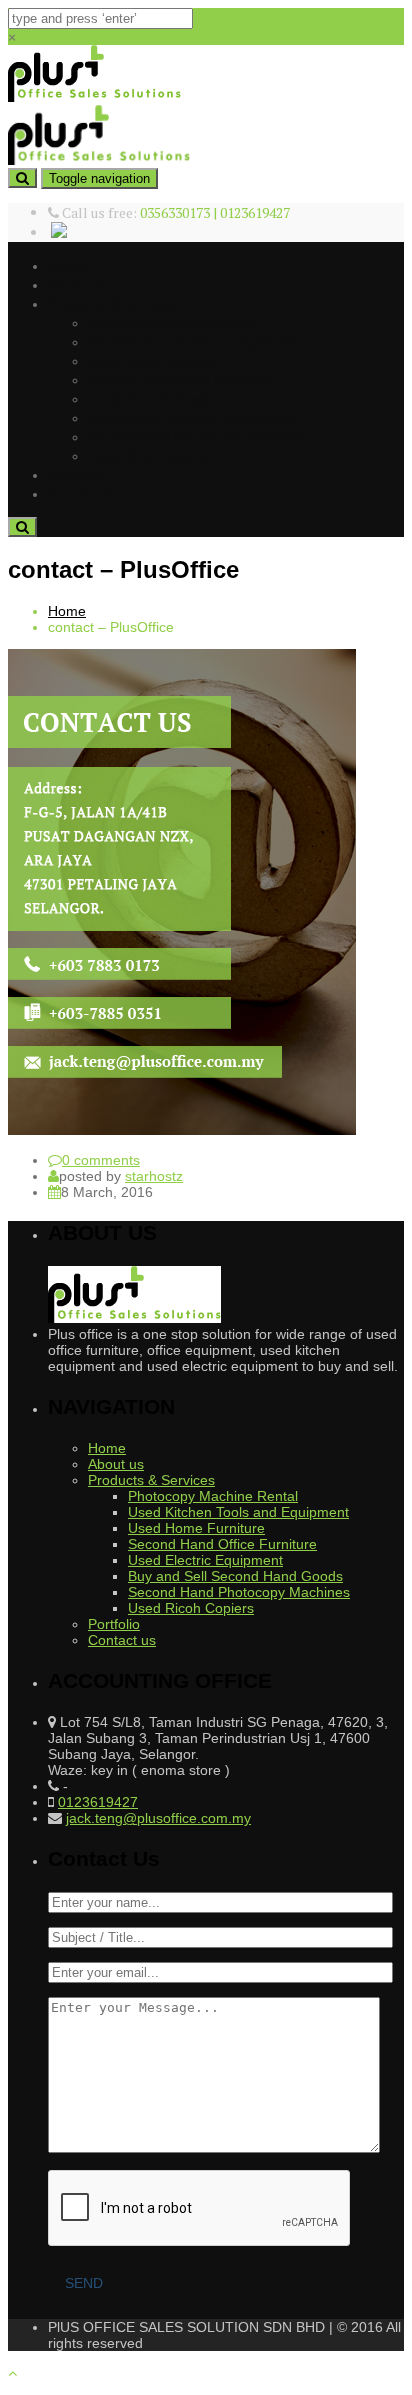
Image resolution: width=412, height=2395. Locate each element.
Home (67, 265)
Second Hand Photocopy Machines (197, 436)
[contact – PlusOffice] (182, 1130)
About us (76, 284)
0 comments (101, 1160)
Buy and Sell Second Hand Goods (191, 417)
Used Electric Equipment (166, 398)
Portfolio (77, 474)
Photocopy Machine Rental (173, 322)
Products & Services (112, 303)
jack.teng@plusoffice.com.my (158, 1818)
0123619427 (98, 1802)
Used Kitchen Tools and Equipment (198, 341)
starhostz (154, 1176)
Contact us (82, 493)
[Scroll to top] (12, 2373)
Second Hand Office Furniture (180, 379)
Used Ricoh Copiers (149, 455)
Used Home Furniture (155, 360)
